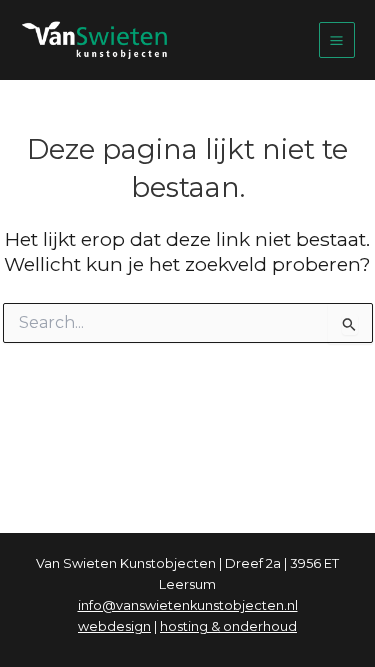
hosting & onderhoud (228, 626)
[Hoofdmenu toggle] (337, 40)
